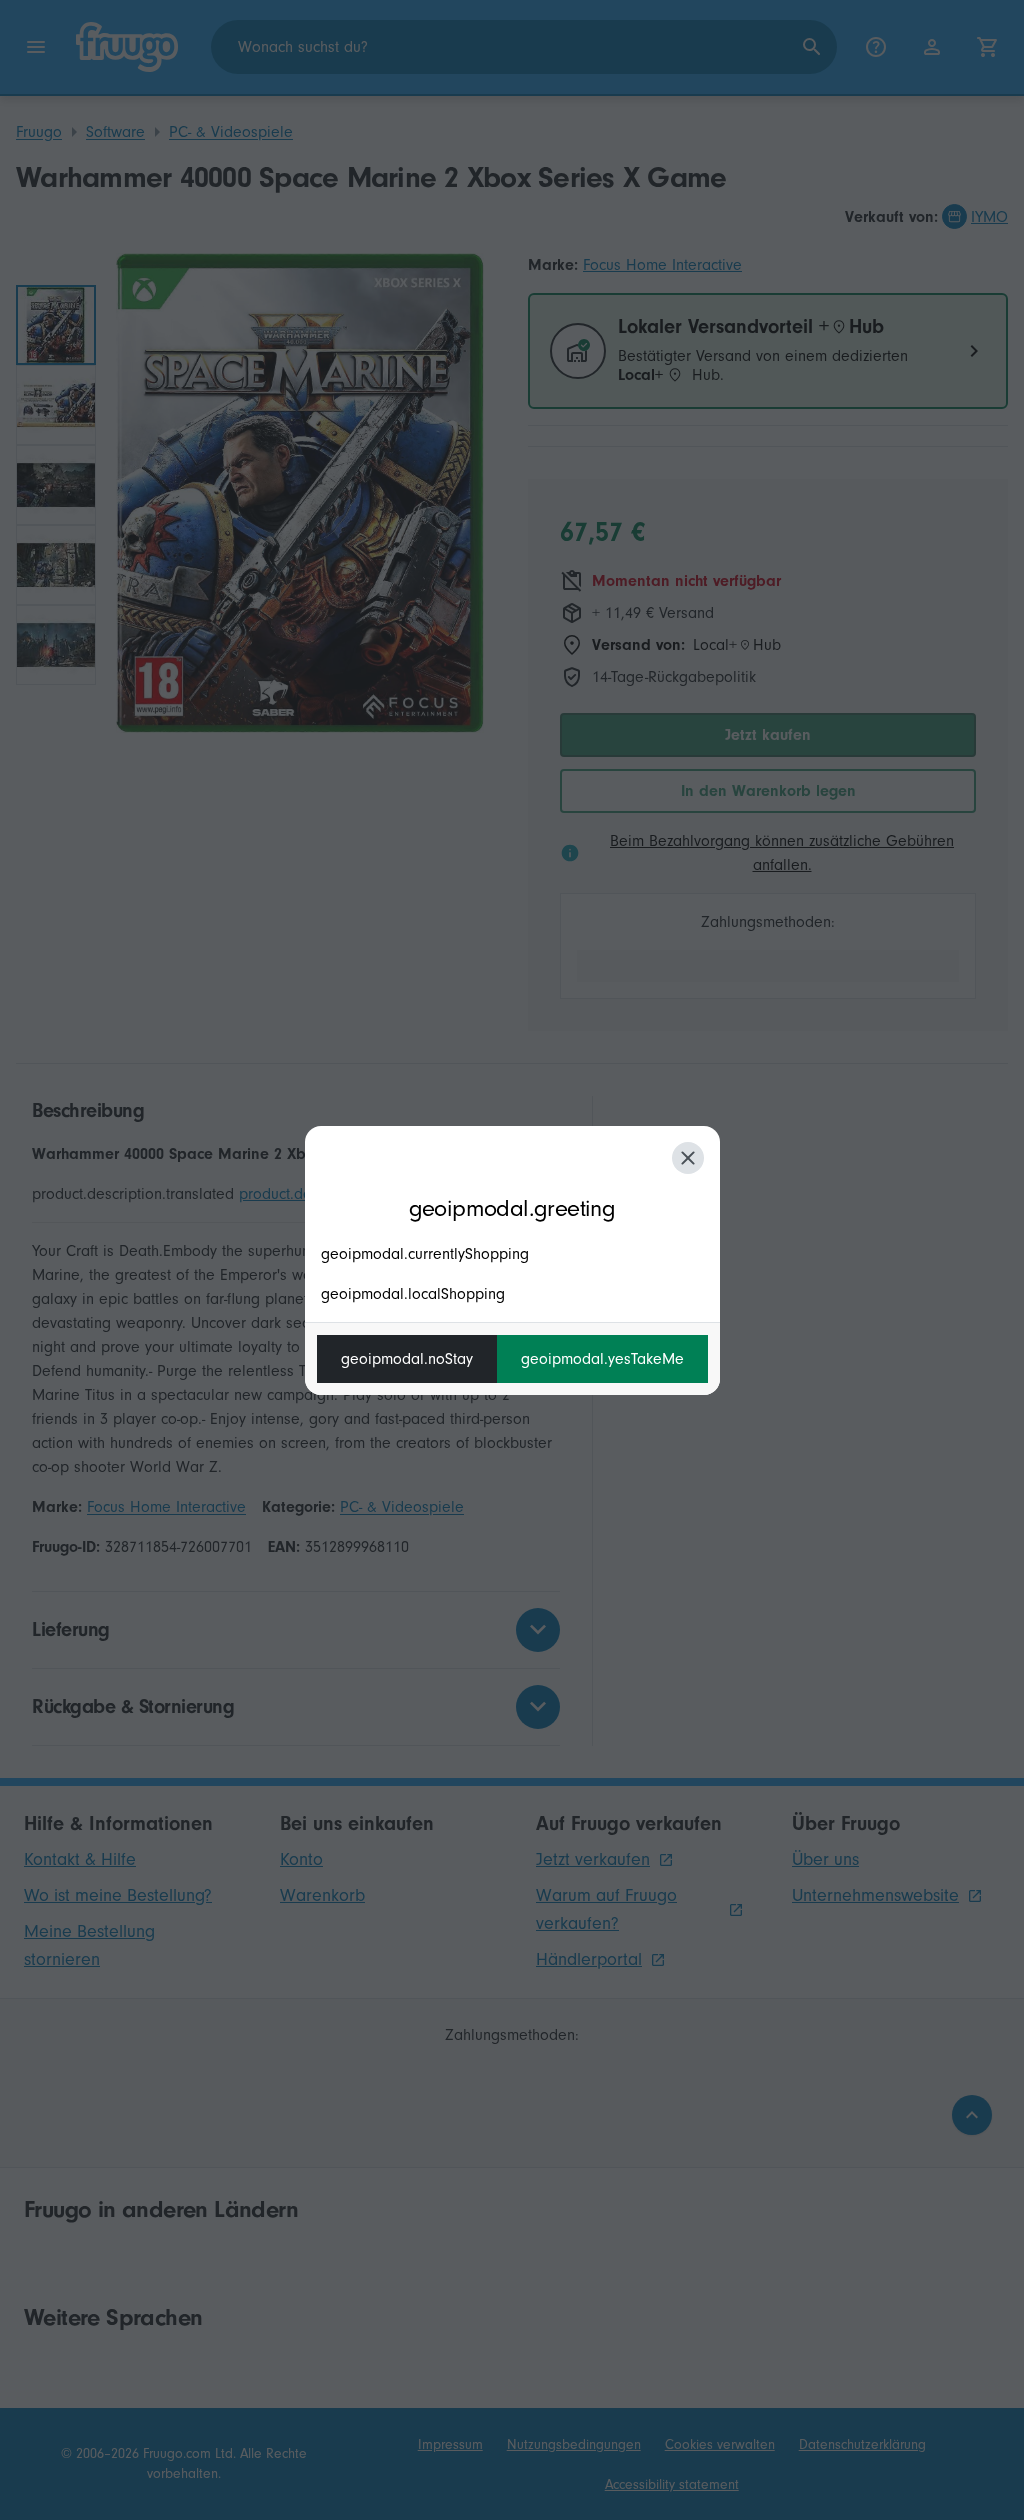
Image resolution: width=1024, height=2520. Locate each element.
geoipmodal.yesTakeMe (602, 1359)
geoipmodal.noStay (407, 1359)
